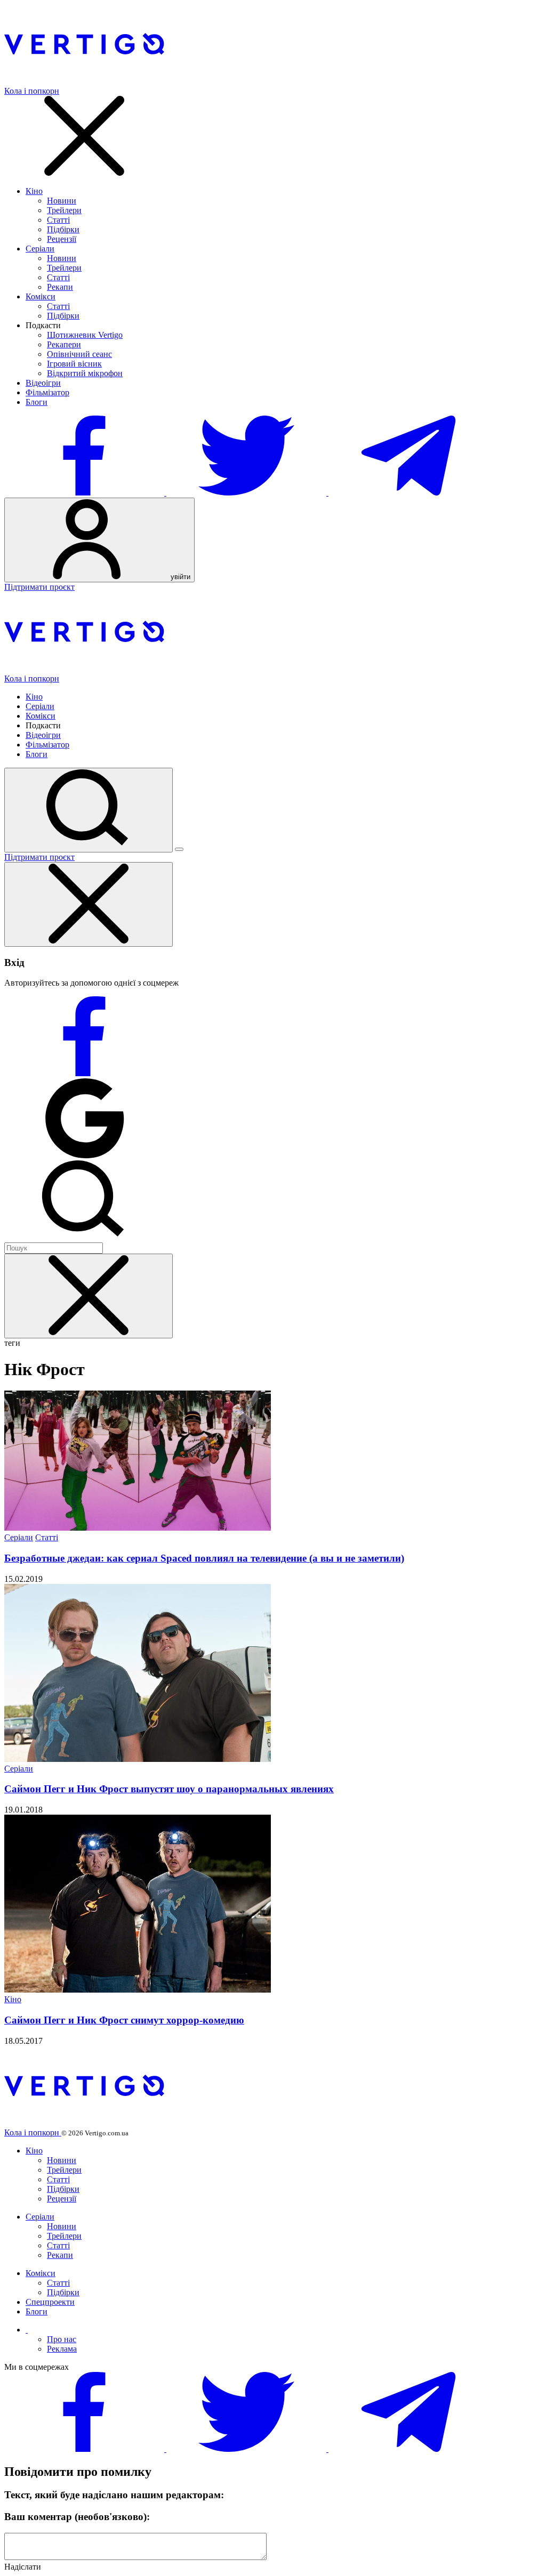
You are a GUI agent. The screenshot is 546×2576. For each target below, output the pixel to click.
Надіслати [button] (23, 2567)
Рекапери (64, 344)
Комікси (41, 296)
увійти (179, 577)
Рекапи (60, 287)
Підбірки (63, 229)
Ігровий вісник (74, 364)
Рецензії (62, 239)
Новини (62, 201)
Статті (58, 220)
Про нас (62, 2339)
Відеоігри (43, 383)
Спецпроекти (50, 2302)
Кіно (34, 191)
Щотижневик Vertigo (85, 335)
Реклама (62, 2349)
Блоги (37, 402)
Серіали (40, 249)
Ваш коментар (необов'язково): (77, 2517)
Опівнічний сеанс (79, 354)
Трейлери (64, 210)
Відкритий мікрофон (85, 373)
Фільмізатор (47, 392)
